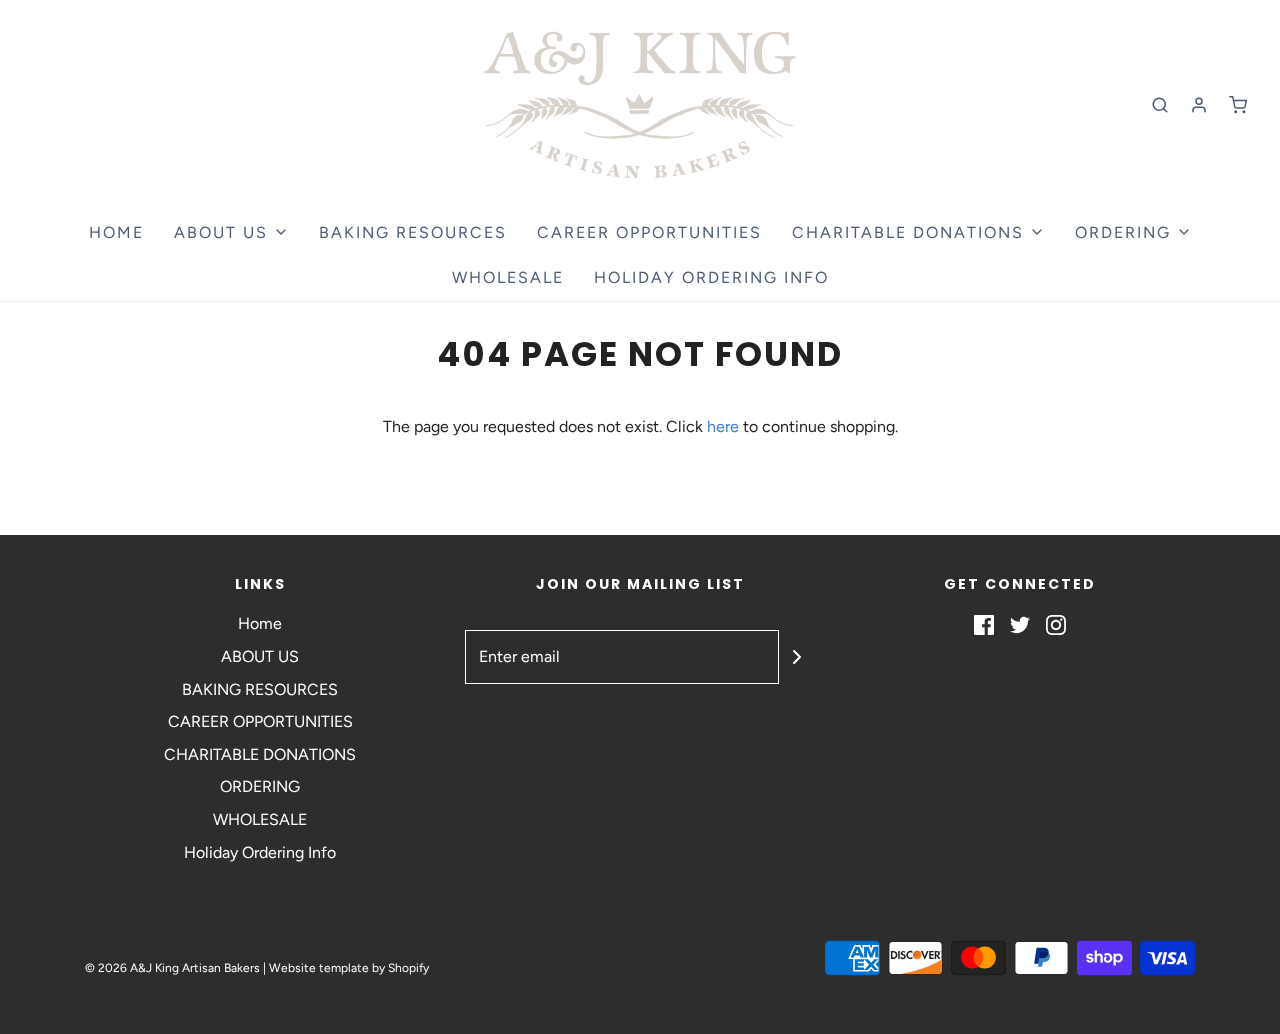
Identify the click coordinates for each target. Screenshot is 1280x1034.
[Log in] (1199, 105)
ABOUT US (260, 656)
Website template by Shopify (349, 968)
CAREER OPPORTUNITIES (649, 232)
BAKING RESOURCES (413, 232)
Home (116, 232)
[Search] (1160, 105)
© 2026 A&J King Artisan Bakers (174, 968)
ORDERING (260, 786)
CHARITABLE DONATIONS (260, 754)
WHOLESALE (508, 277)
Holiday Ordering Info (711, 277)
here (723, 426)
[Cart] (1238, 105)
